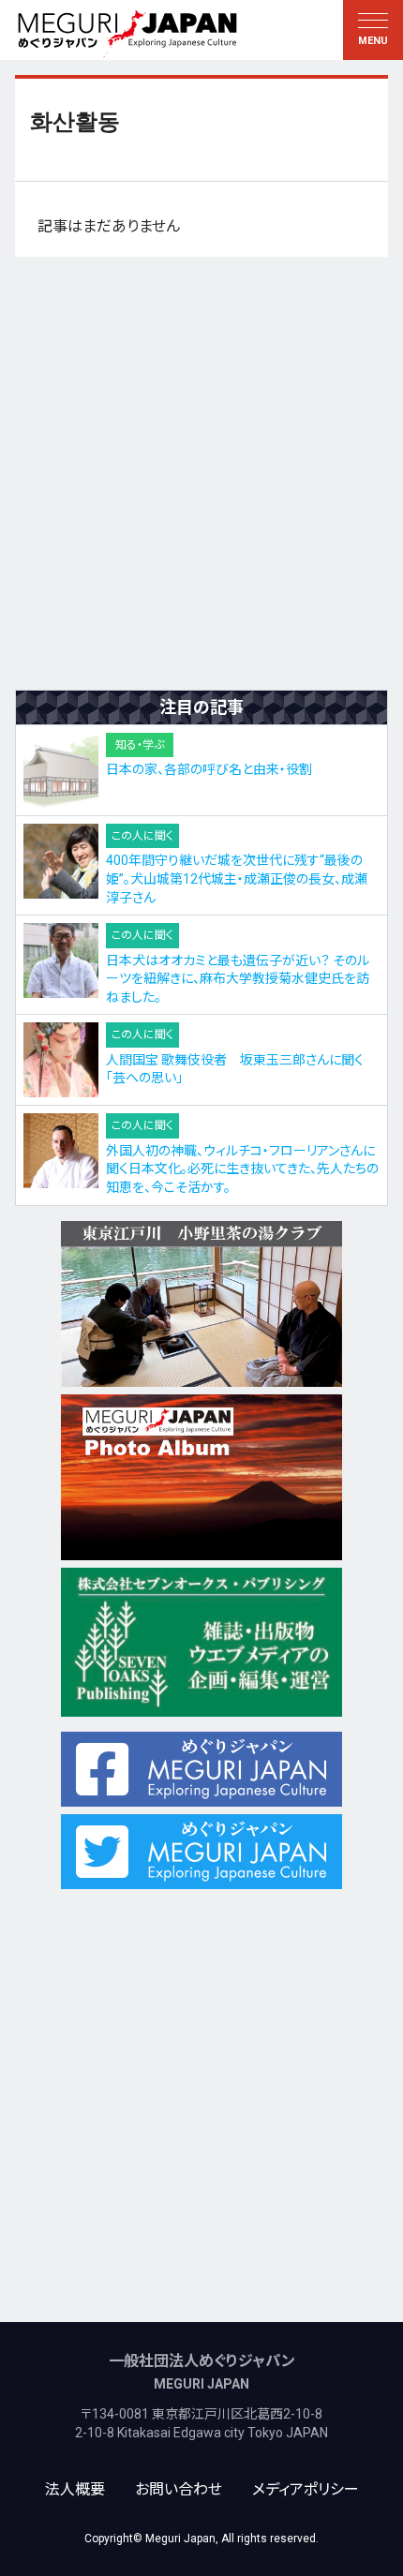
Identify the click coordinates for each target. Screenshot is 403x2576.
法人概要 (75, 2489)
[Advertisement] (201, 473)
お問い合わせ (179, 2489)
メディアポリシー (306, 2489)
